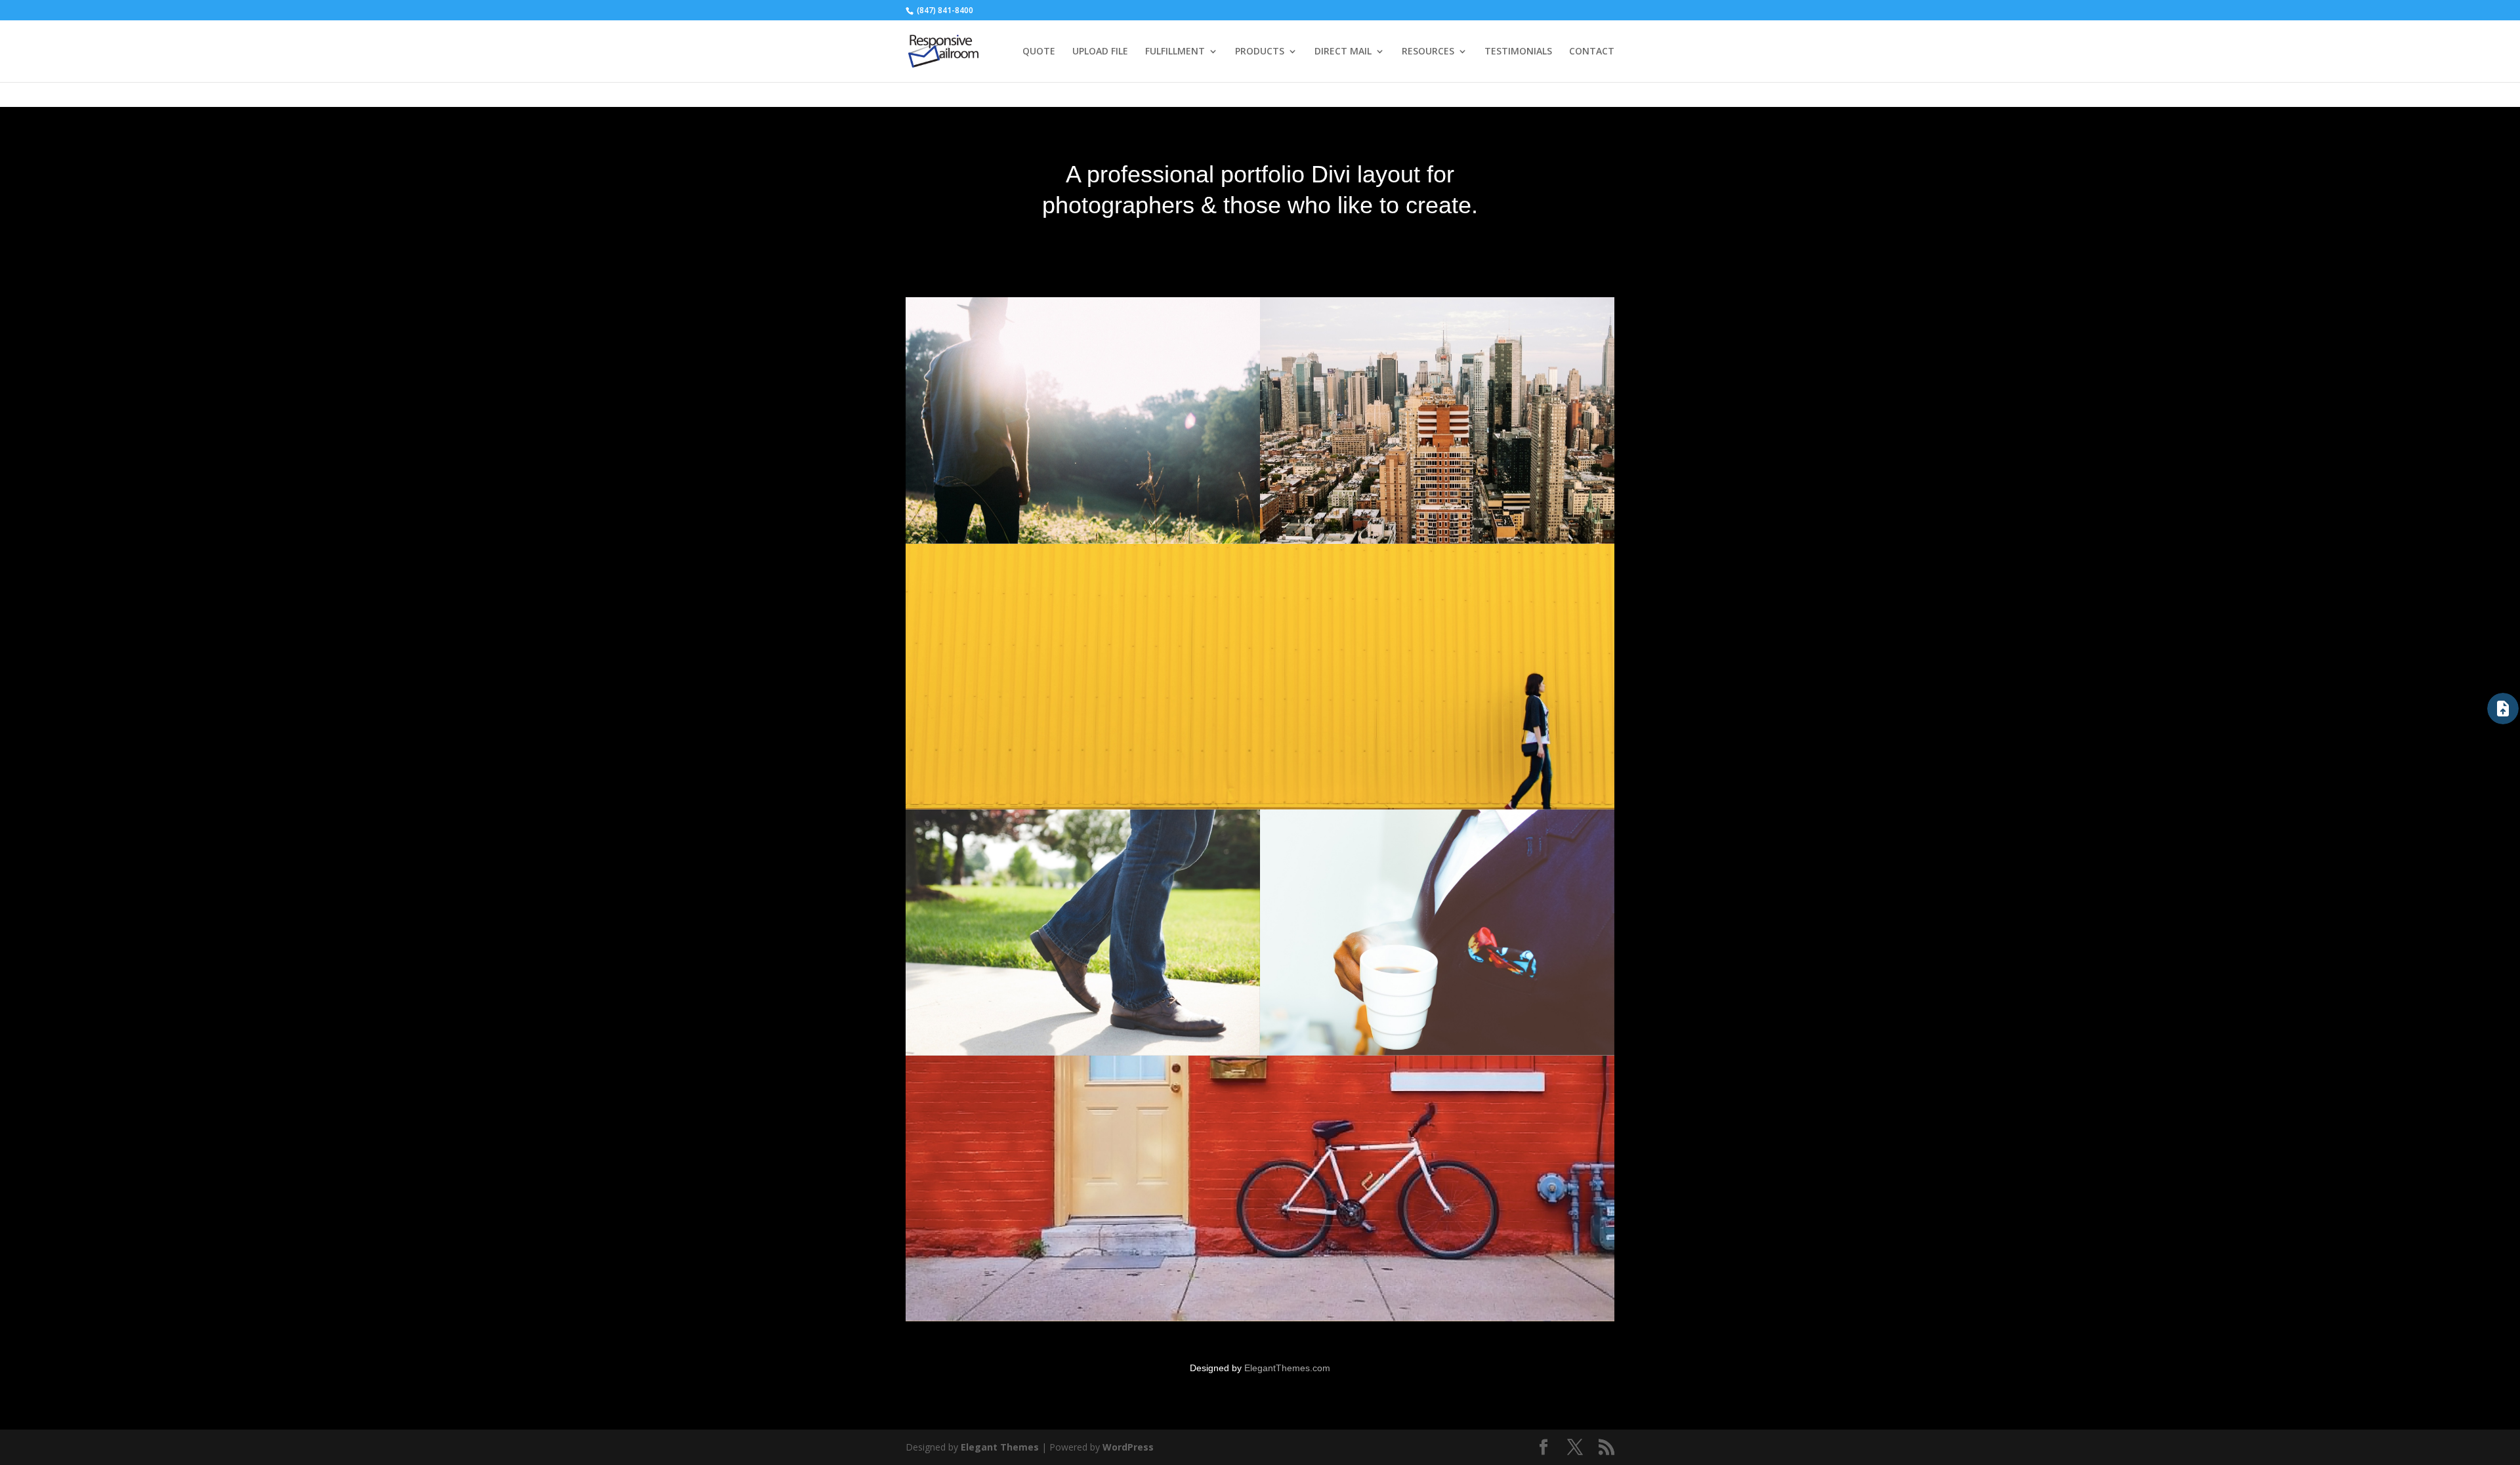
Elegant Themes (1000, 1447)
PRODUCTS (1260, 52)
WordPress (1128, 1447)
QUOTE (1039, 52)
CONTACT (1592, 52)
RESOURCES (1428, 52)
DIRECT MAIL (1343, 52)
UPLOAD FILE (1100, 52)
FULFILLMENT (1175, 52)
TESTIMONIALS (1518, 52)
